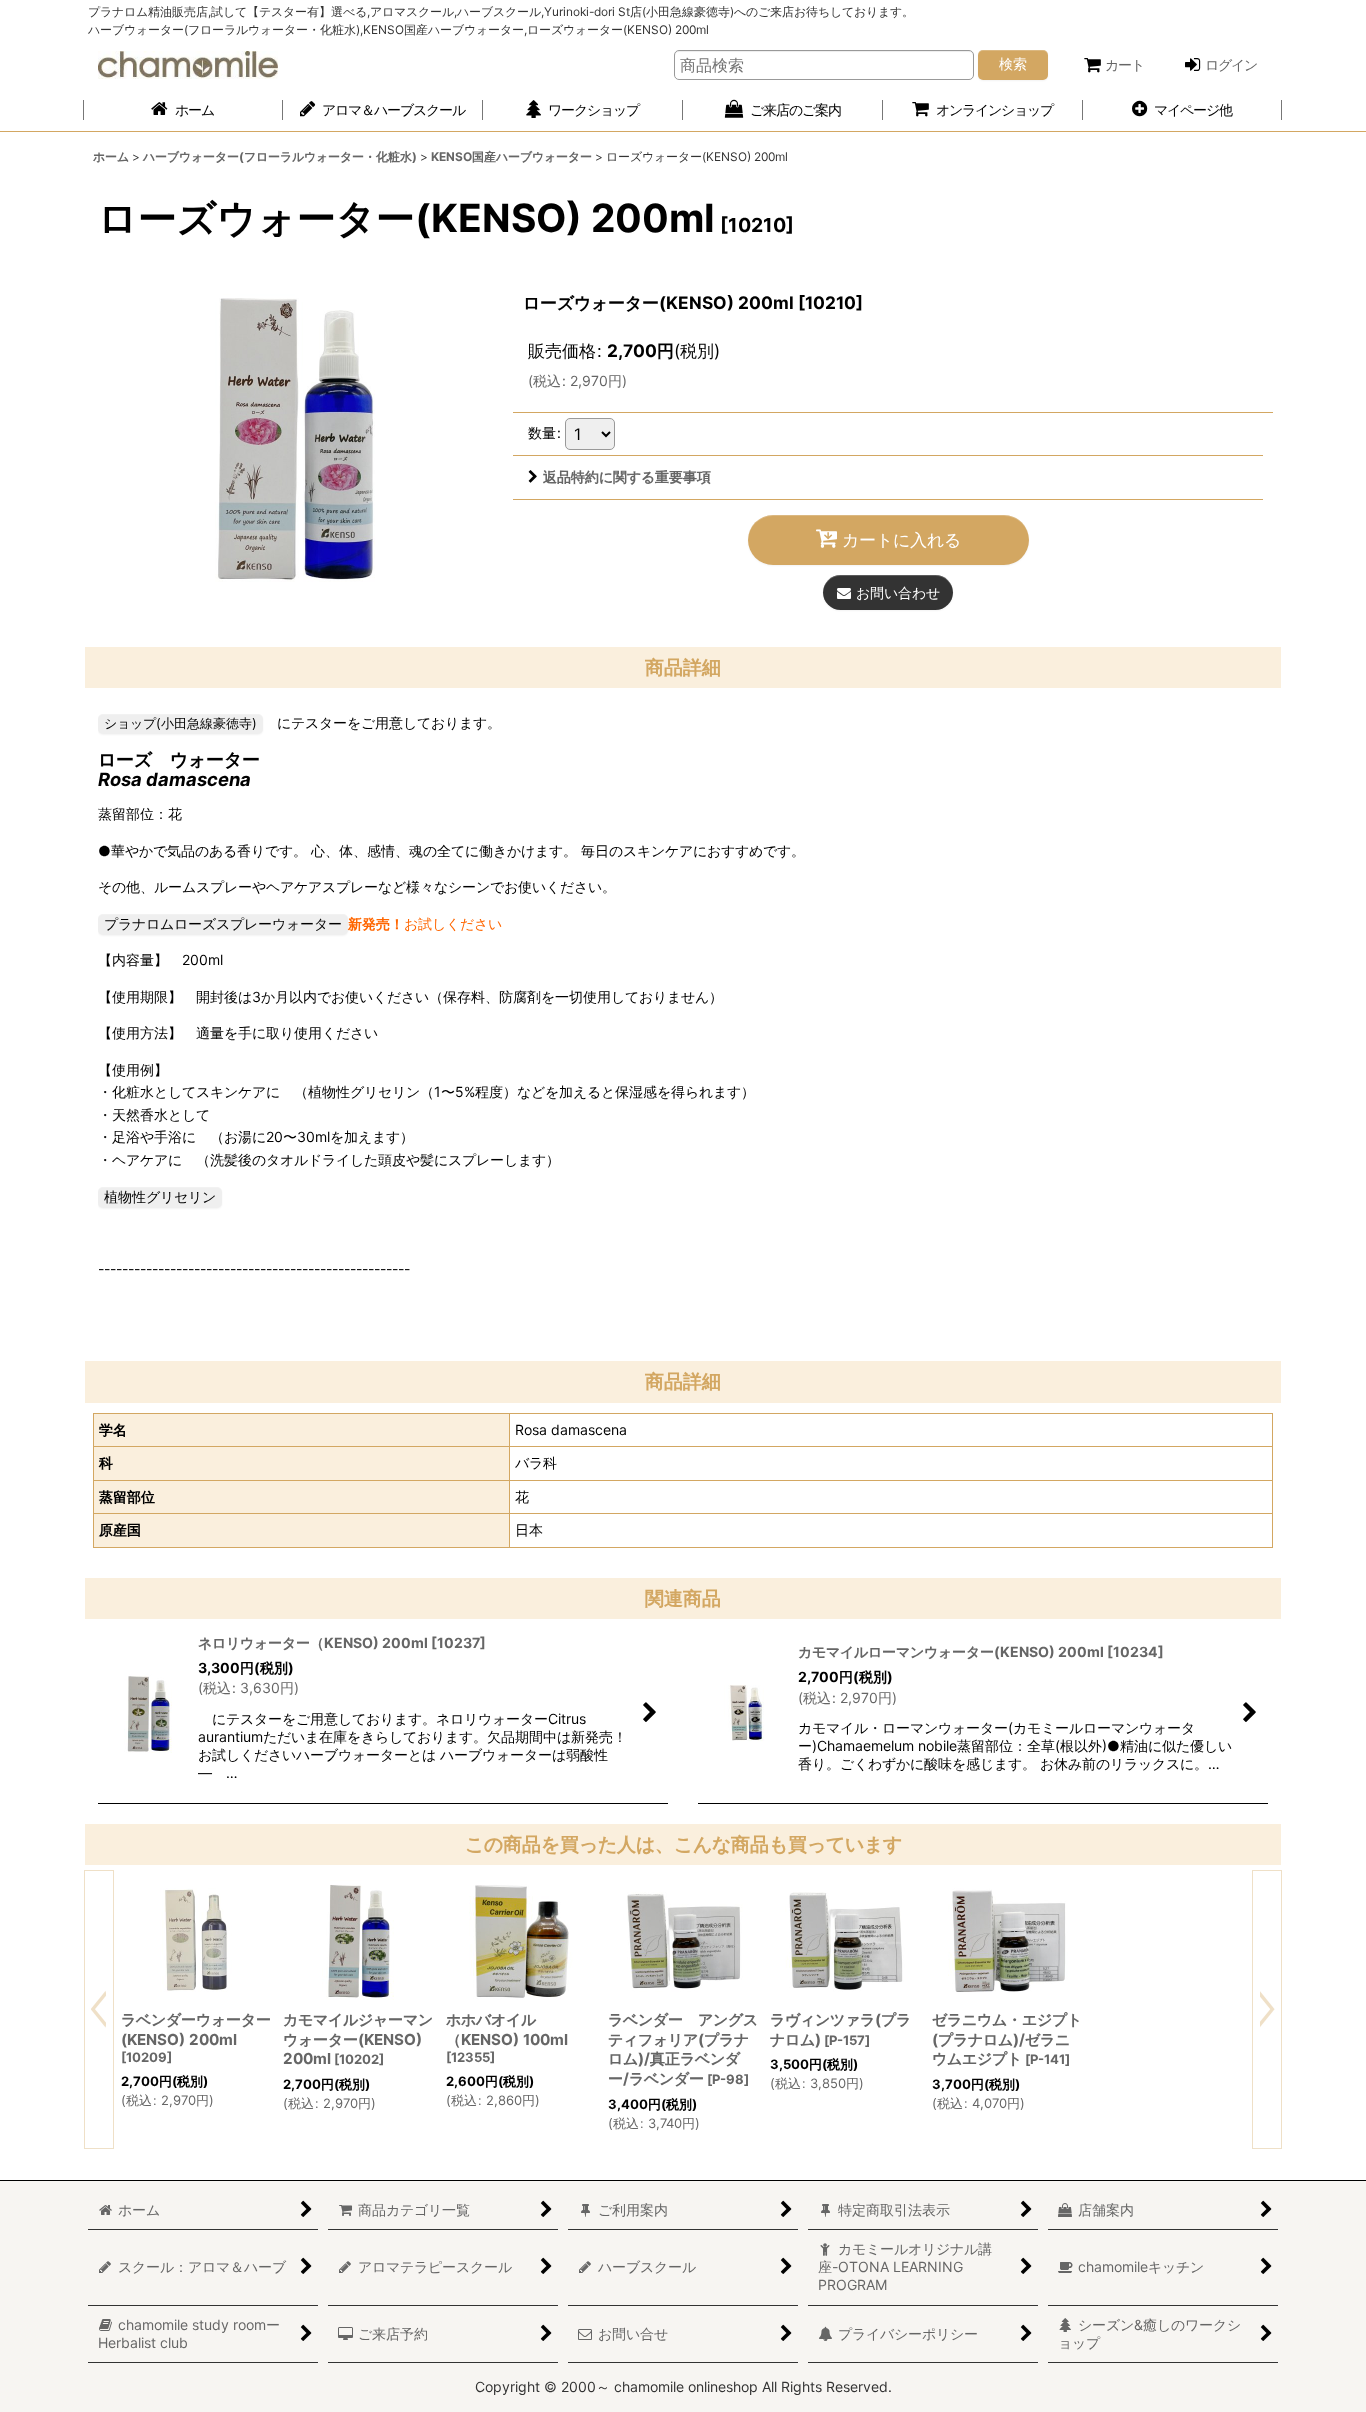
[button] (1183, 110)
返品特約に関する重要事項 (627, 476)
